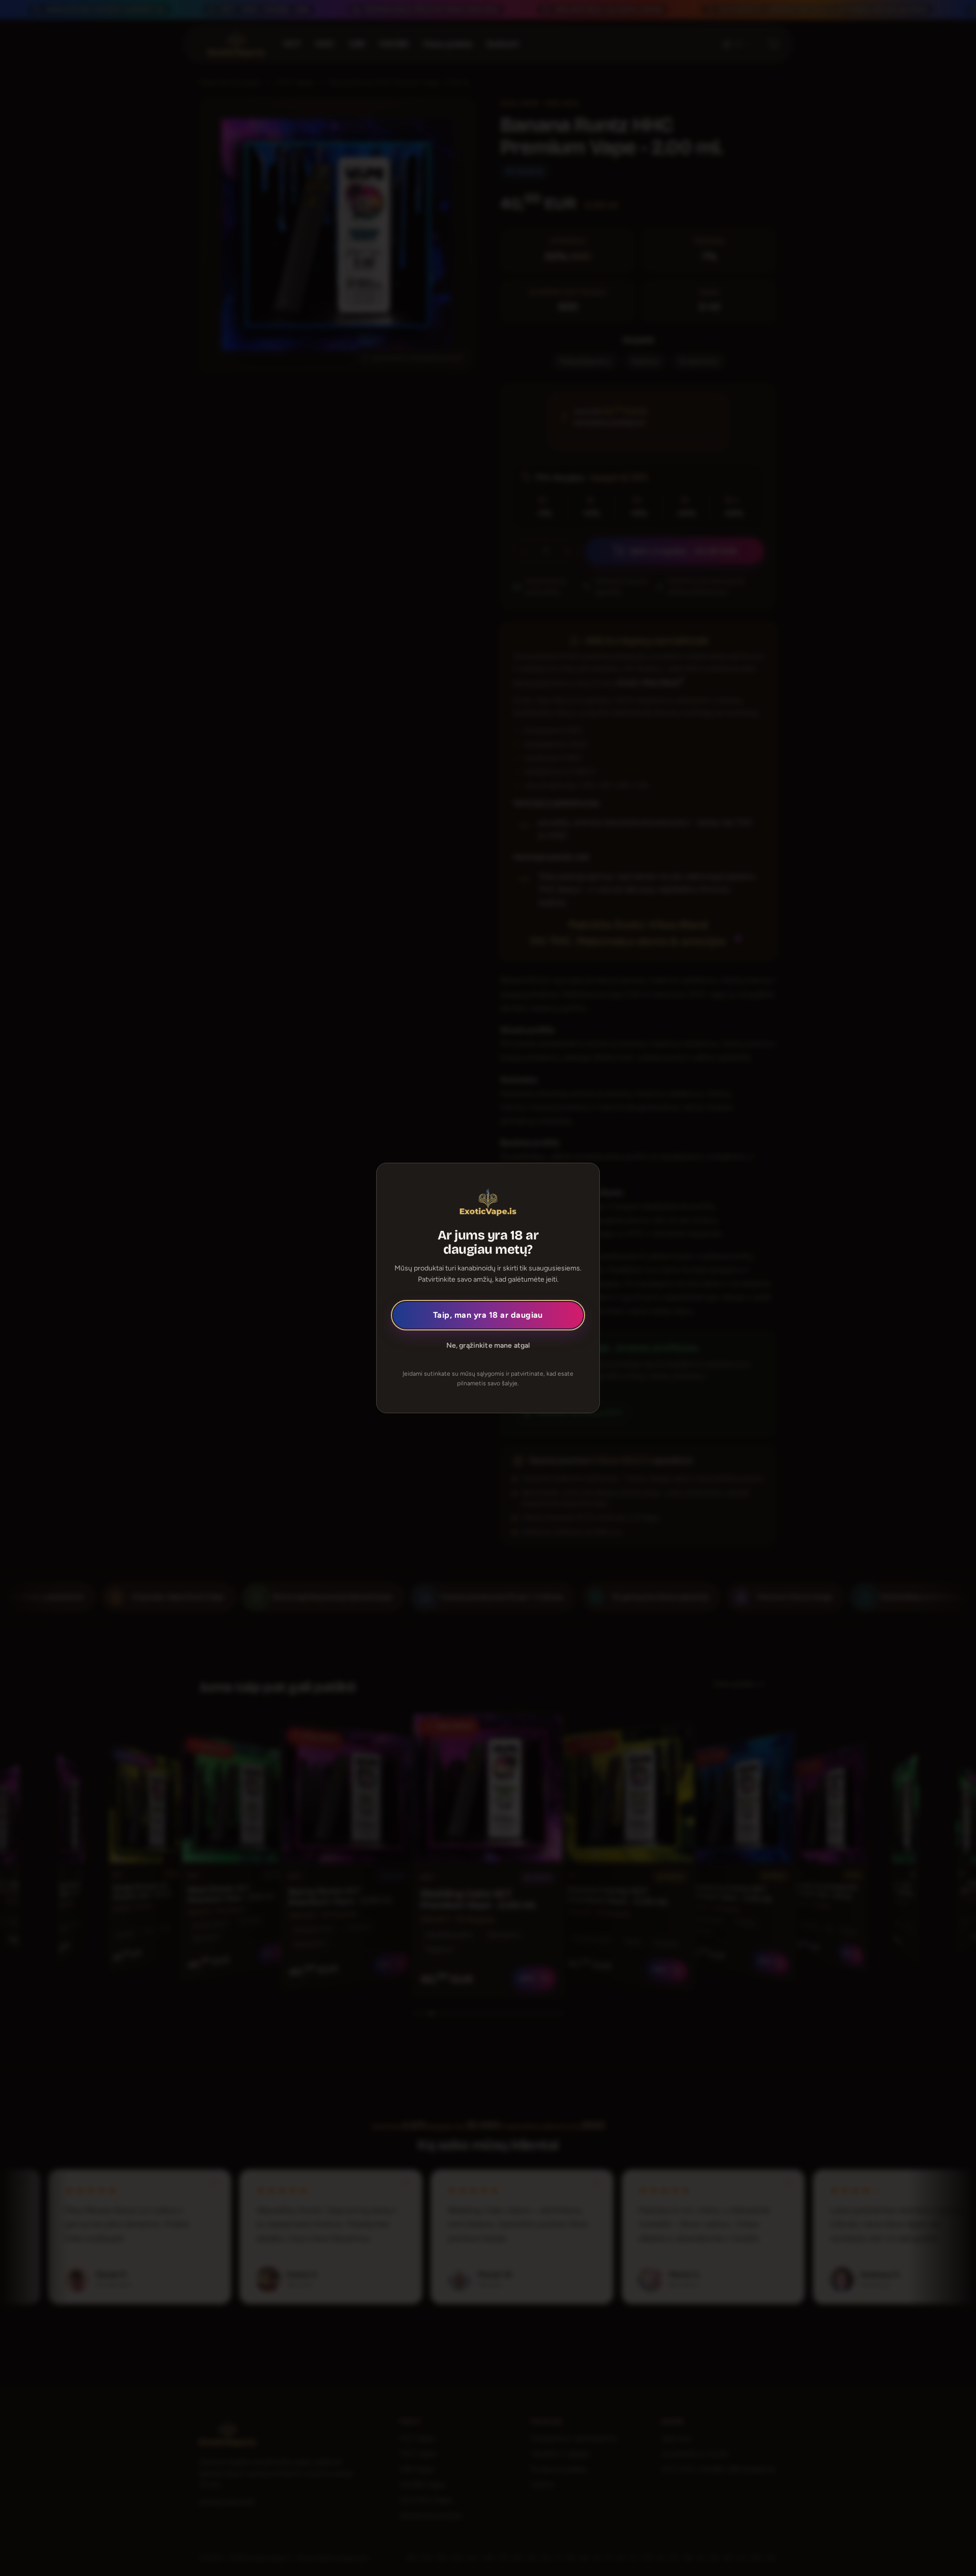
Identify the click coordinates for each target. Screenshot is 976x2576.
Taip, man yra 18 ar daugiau (488, 1315)
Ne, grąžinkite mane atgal (488, 1345)
